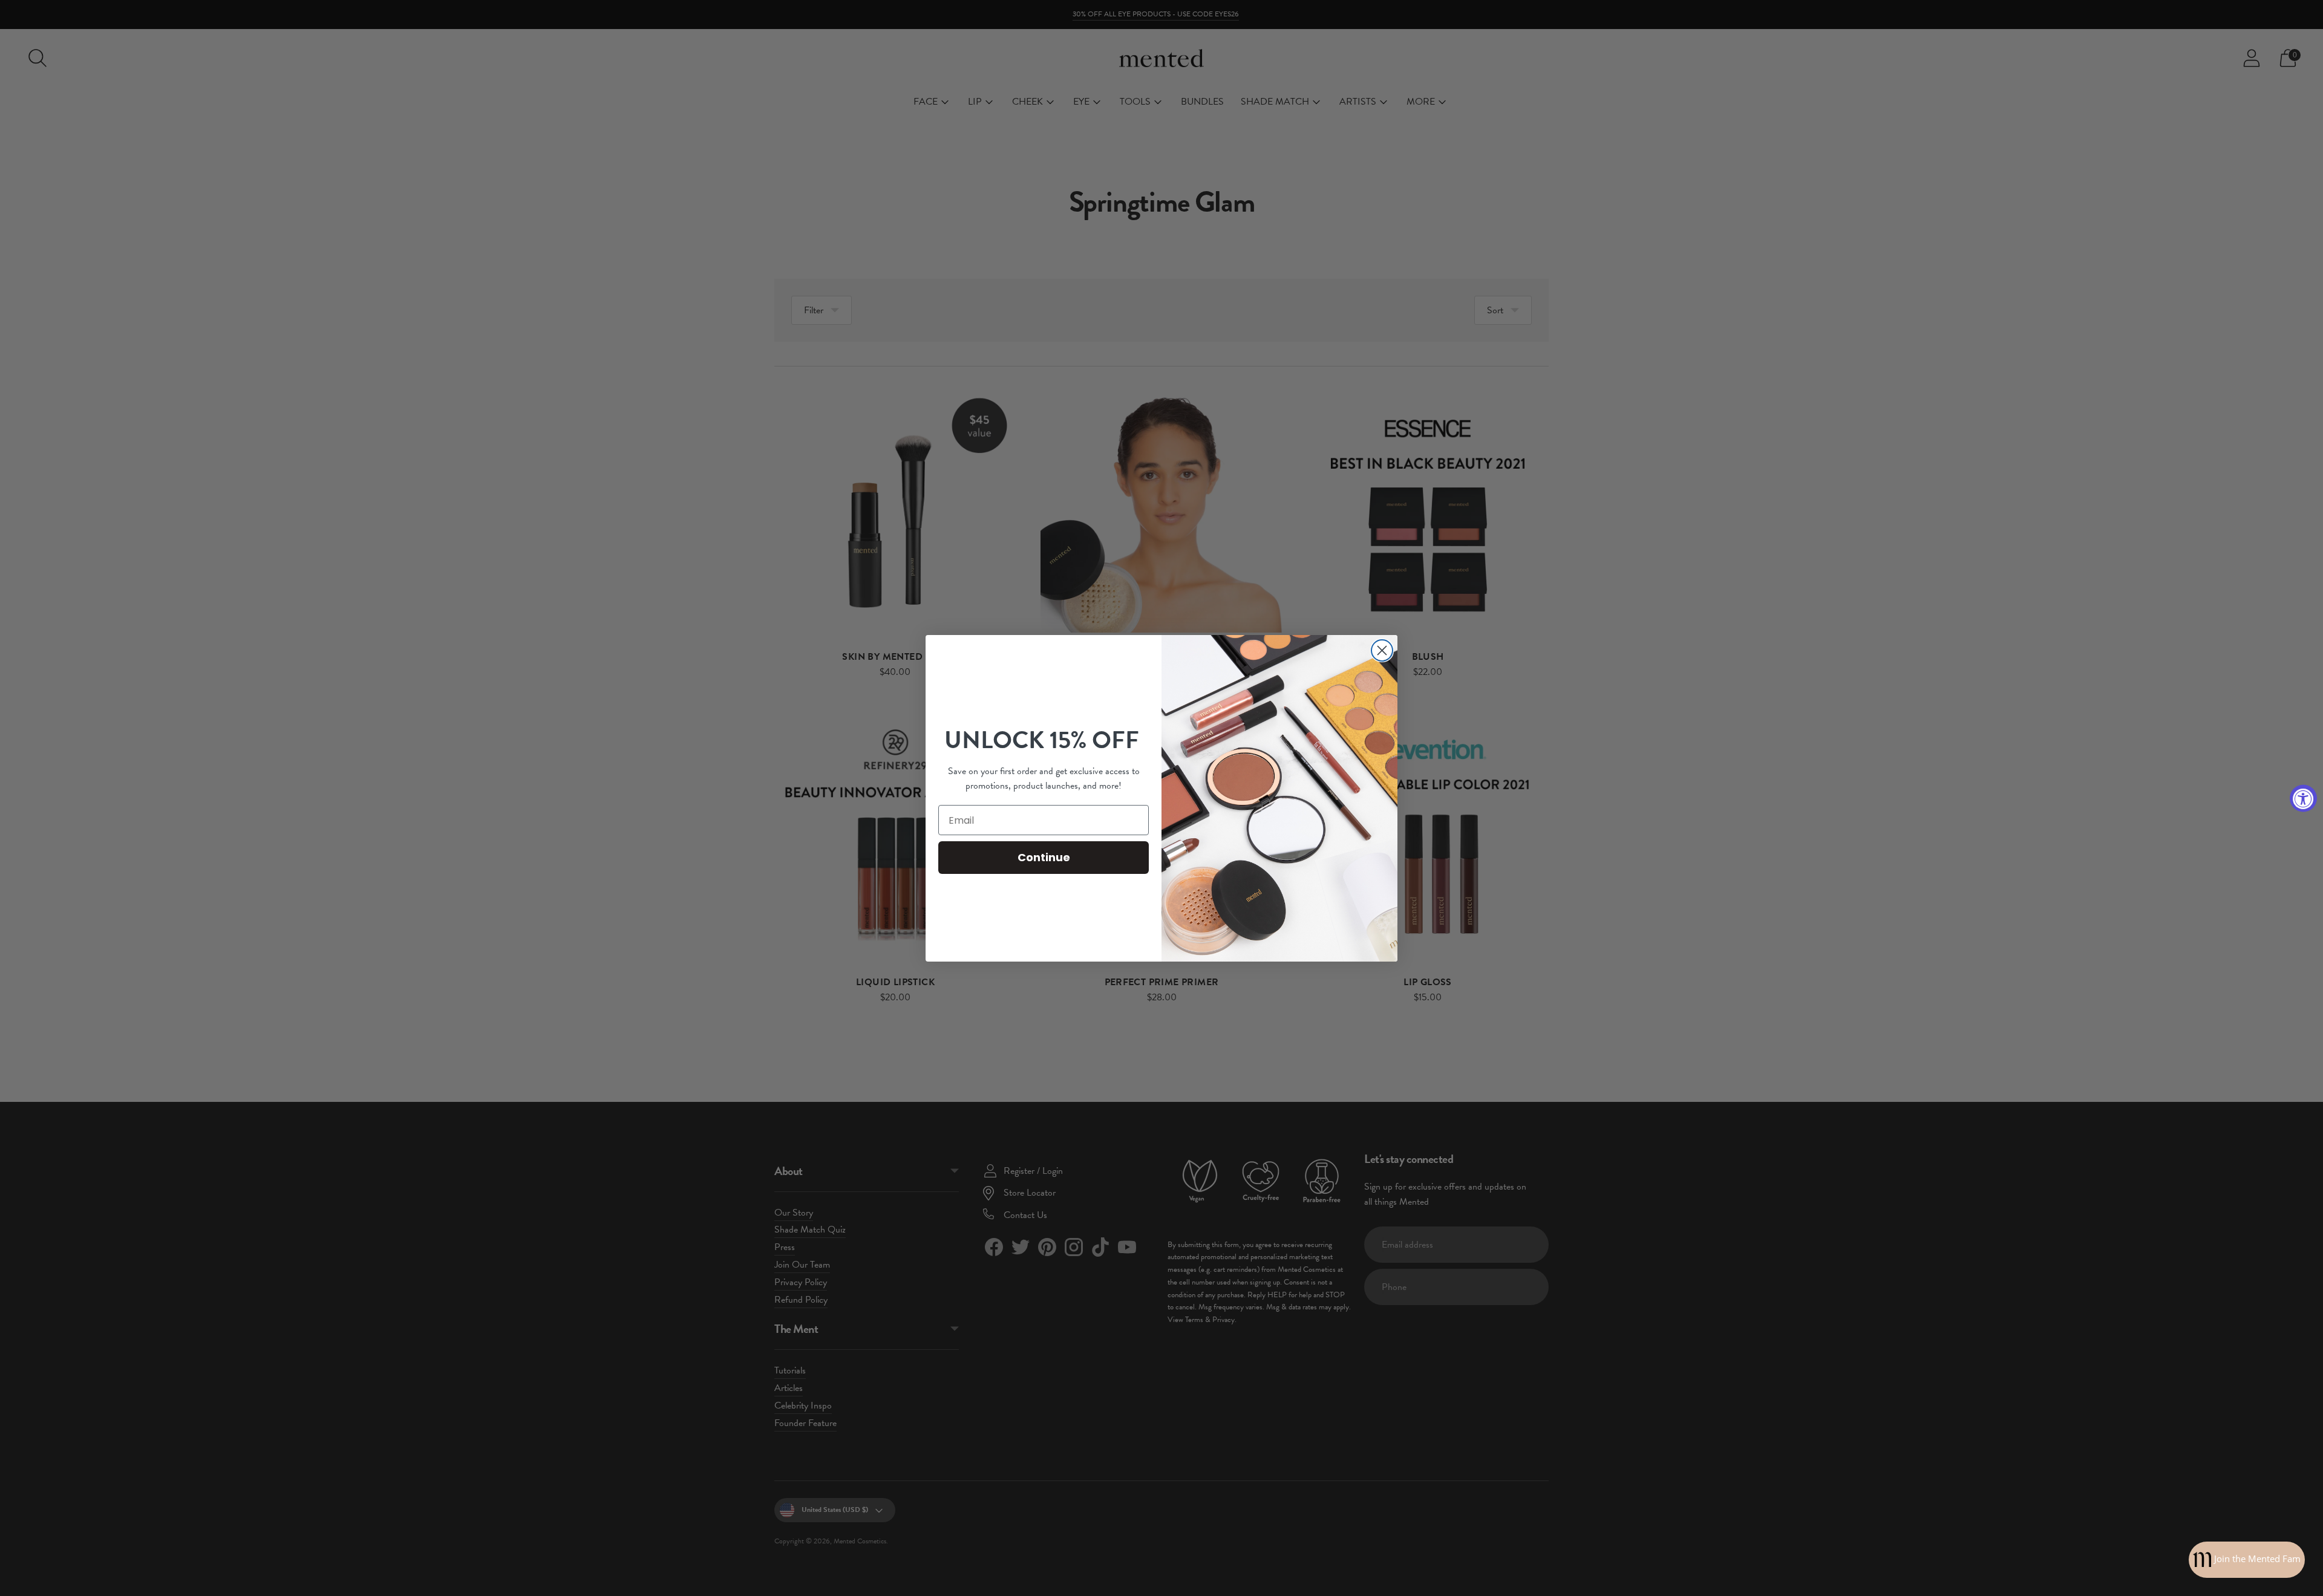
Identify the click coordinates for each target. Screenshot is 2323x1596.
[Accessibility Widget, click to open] (2303, 798)
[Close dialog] (1382, 650)
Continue (1044, 857)
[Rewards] (2247, 1560)
